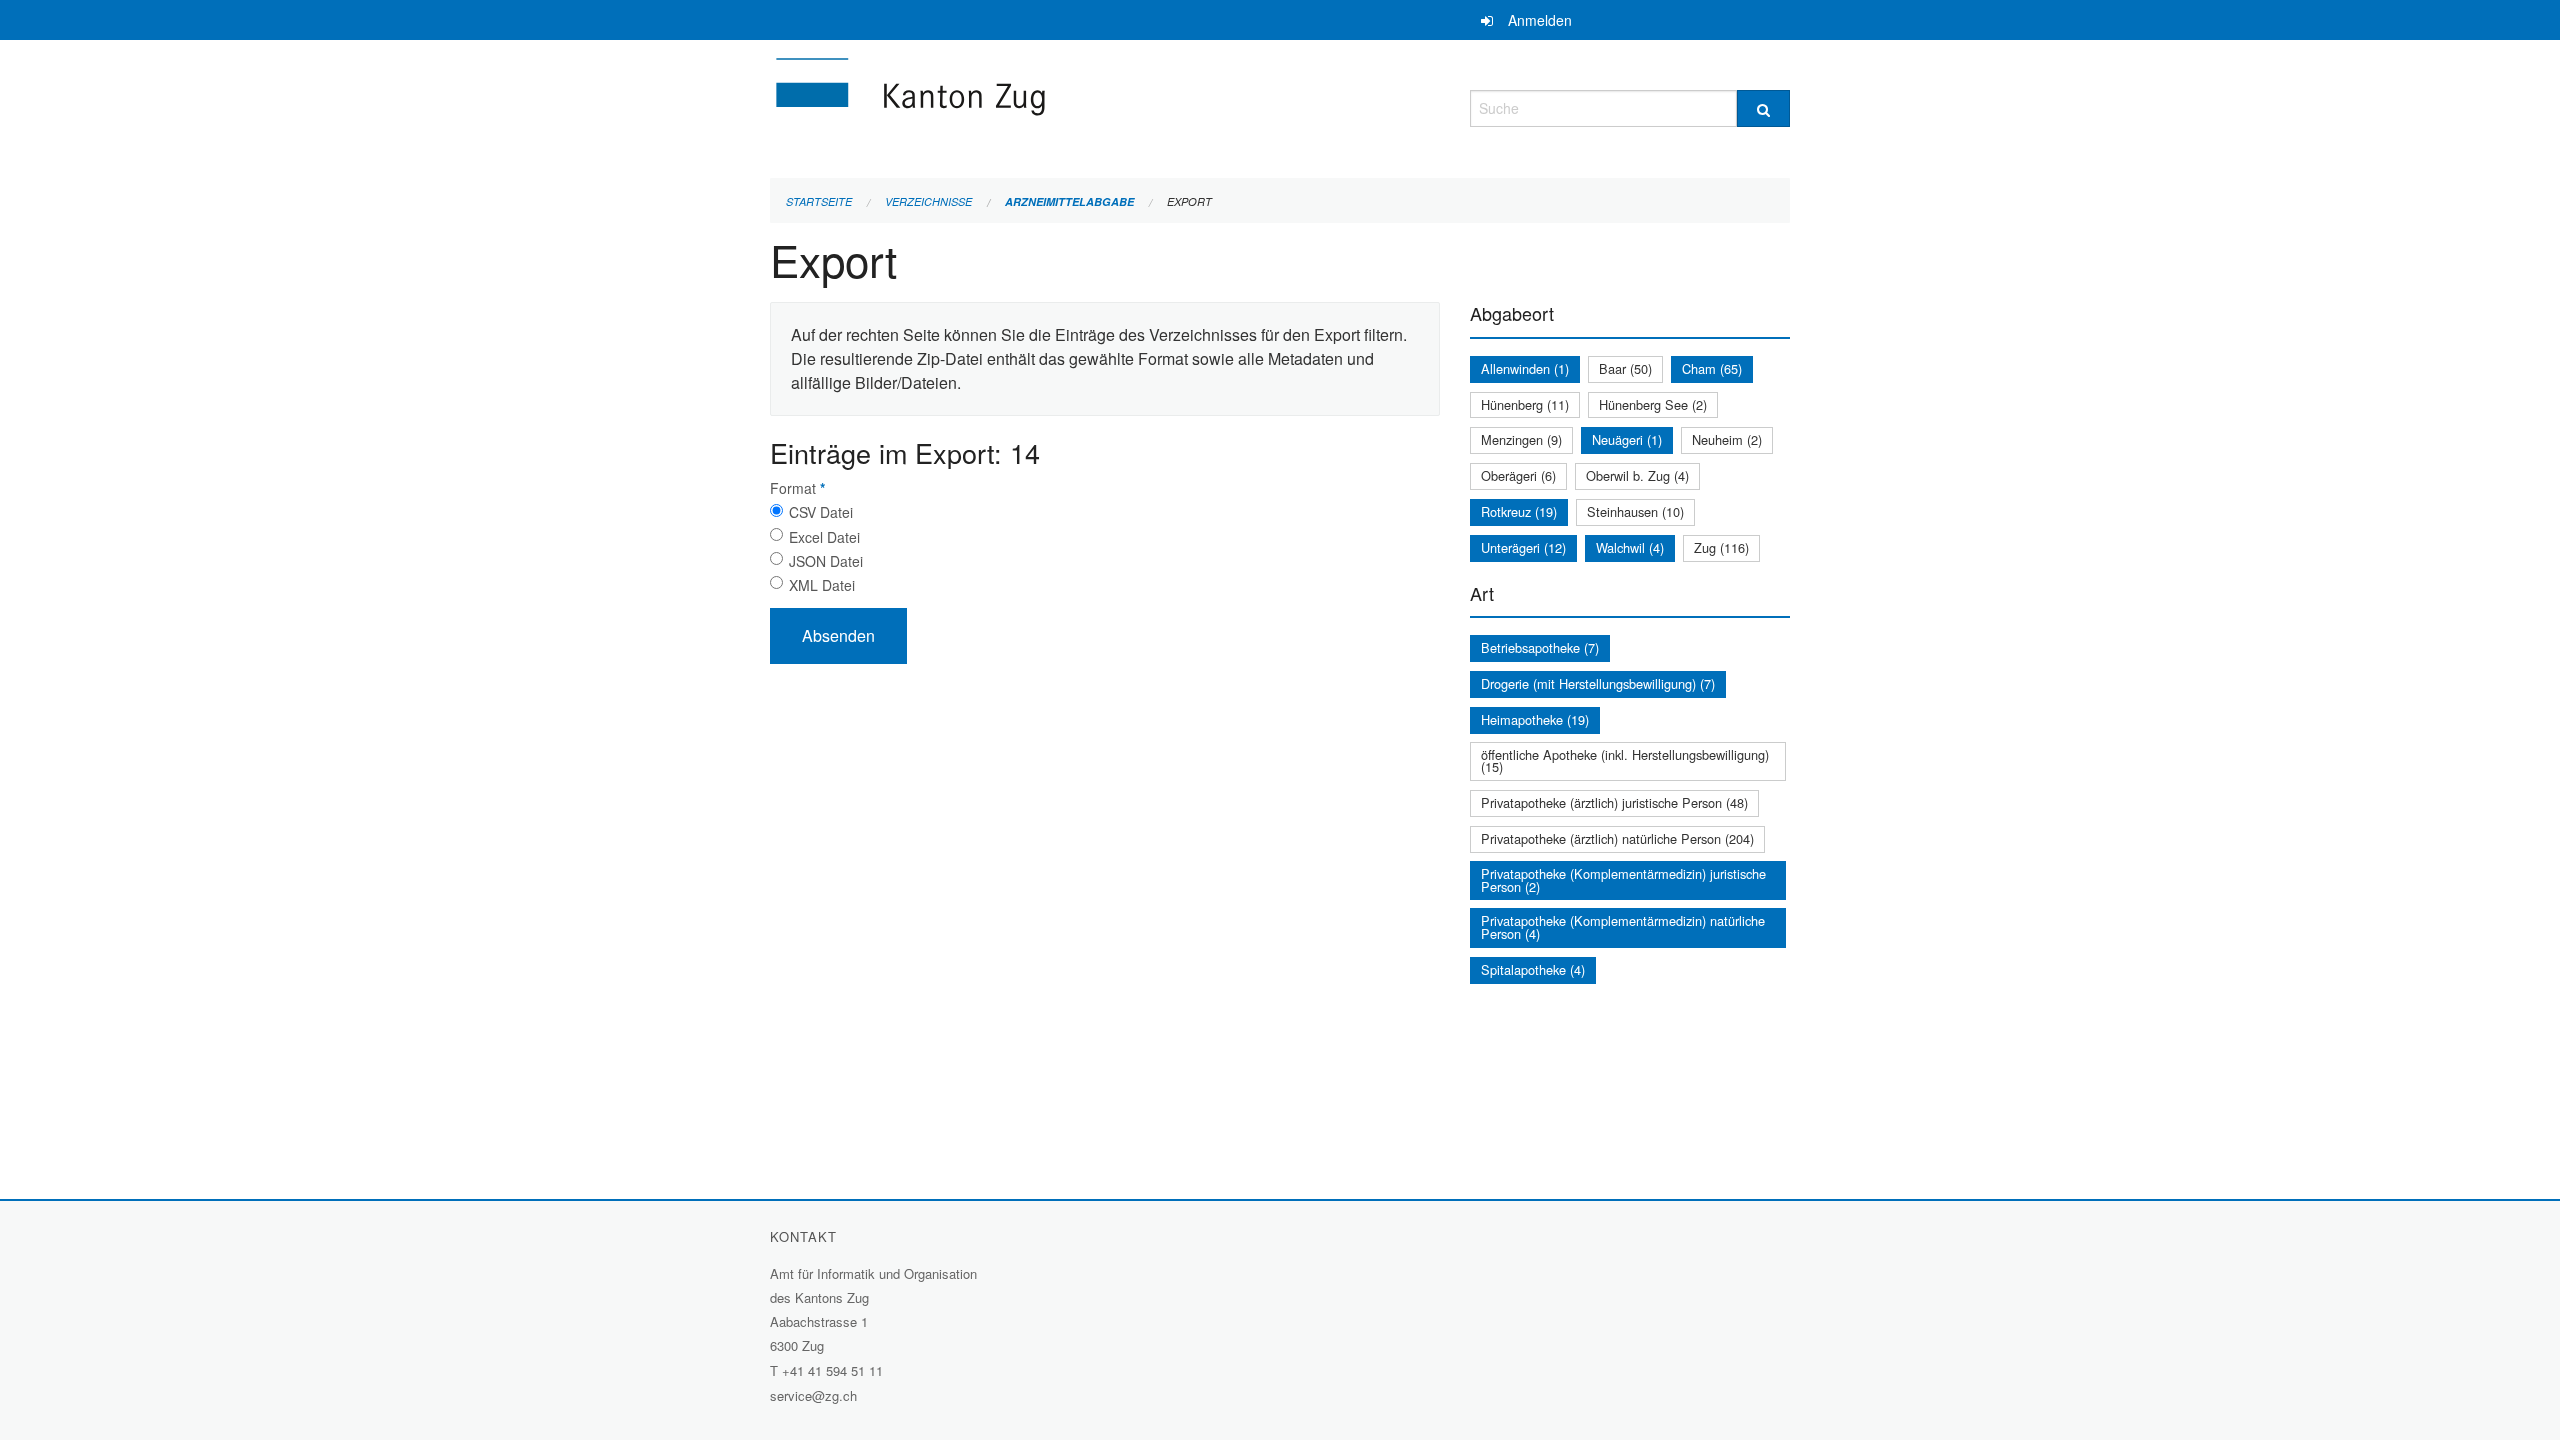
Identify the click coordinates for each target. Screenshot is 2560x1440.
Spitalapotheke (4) (1533, 969)
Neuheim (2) (1727, 439)
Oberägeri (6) (1518, 475)
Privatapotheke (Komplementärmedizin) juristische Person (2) (1623, 880)
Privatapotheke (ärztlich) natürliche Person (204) (1617, 838)
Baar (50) (1625, 368)
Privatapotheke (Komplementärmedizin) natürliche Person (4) (1623, 927)
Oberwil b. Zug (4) (1637, 475)
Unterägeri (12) (1523, 547)
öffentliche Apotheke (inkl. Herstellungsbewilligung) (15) (1625, 761)
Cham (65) (1712, 368)
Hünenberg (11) (1525, 404)
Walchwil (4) (1630, 547)
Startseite (819, 201)
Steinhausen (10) (1635, 511)
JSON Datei (826, 561)
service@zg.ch (813, 1395)
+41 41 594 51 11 (832, 1370)
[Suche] (1763, 108)
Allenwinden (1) (1525, 368)
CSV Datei (821, 512)
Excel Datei (824, 537)
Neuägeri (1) (1627, 439)
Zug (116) (1721, 547)
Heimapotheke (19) (1535, 719)
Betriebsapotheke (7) (1540, 647)
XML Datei (822, 585)
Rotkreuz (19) (1519, 511)
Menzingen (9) (1521, 439)
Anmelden (1540, 20)
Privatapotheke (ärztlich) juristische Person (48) (1614, 802)
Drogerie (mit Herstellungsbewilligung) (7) (1598, 683)
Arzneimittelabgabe (1069, 201)
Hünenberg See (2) (1653, 404)
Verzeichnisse (928, 201)
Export (1189, 201)
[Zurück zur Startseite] (1030, 105)
